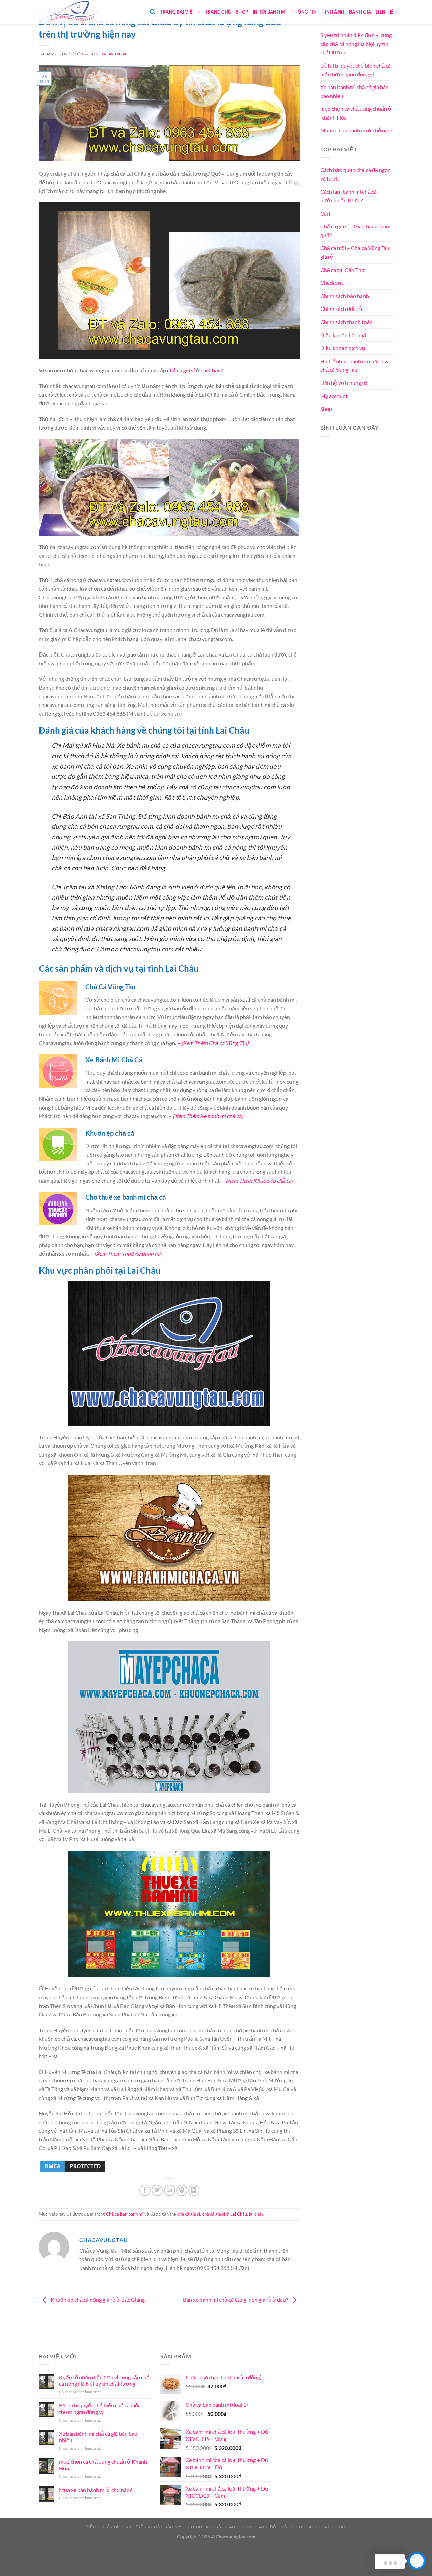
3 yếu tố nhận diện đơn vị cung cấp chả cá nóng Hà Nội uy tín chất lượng (356, 44)
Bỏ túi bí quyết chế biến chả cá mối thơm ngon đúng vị (356, 70)
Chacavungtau (114, 54)
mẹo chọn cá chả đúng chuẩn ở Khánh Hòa (356, 113)
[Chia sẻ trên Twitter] (157, 2190)
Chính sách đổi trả (341, 309)
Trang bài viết (178, 12)
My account (334, 396)
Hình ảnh (333, 12)
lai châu (256, 2214)
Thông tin (304, 12)
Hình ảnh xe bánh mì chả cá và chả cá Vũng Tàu (355, 365)
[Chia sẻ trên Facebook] (145, 2190)
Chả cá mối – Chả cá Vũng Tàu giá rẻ (355, 252)
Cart (326, 213)
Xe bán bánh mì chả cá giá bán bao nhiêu (355, 91)
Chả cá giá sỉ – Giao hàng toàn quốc (355, 231)
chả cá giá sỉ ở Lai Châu (225, 2214)
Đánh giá (360, 12)
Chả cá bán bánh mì (125, 2214)
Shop (242, 12)
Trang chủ (218, 12)
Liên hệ (384, 12)
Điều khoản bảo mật (344, 335)
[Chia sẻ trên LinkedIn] (194, 2190)
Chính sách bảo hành (345, 296)
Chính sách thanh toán (346, 322)
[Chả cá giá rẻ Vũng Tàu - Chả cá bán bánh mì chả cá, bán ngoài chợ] (73, 12)
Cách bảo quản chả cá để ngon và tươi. (356, 174)
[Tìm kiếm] (152, 12)
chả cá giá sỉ (181, 370)
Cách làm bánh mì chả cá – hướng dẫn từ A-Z (350, 196)
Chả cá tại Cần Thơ (343, 270)
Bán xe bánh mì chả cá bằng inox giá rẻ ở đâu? (236, 2300)
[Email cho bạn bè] (170, 2190)
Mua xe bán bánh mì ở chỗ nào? (357, 130)
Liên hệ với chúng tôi (344, 383)
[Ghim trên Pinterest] (182, 2190)
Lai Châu (211, 370)
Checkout (332, 283)
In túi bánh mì (270, 12)
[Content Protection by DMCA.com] (73, 2165)
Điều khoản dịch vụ (343, 348)
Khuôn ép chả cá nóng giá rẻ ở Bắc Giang (97, 2300)
